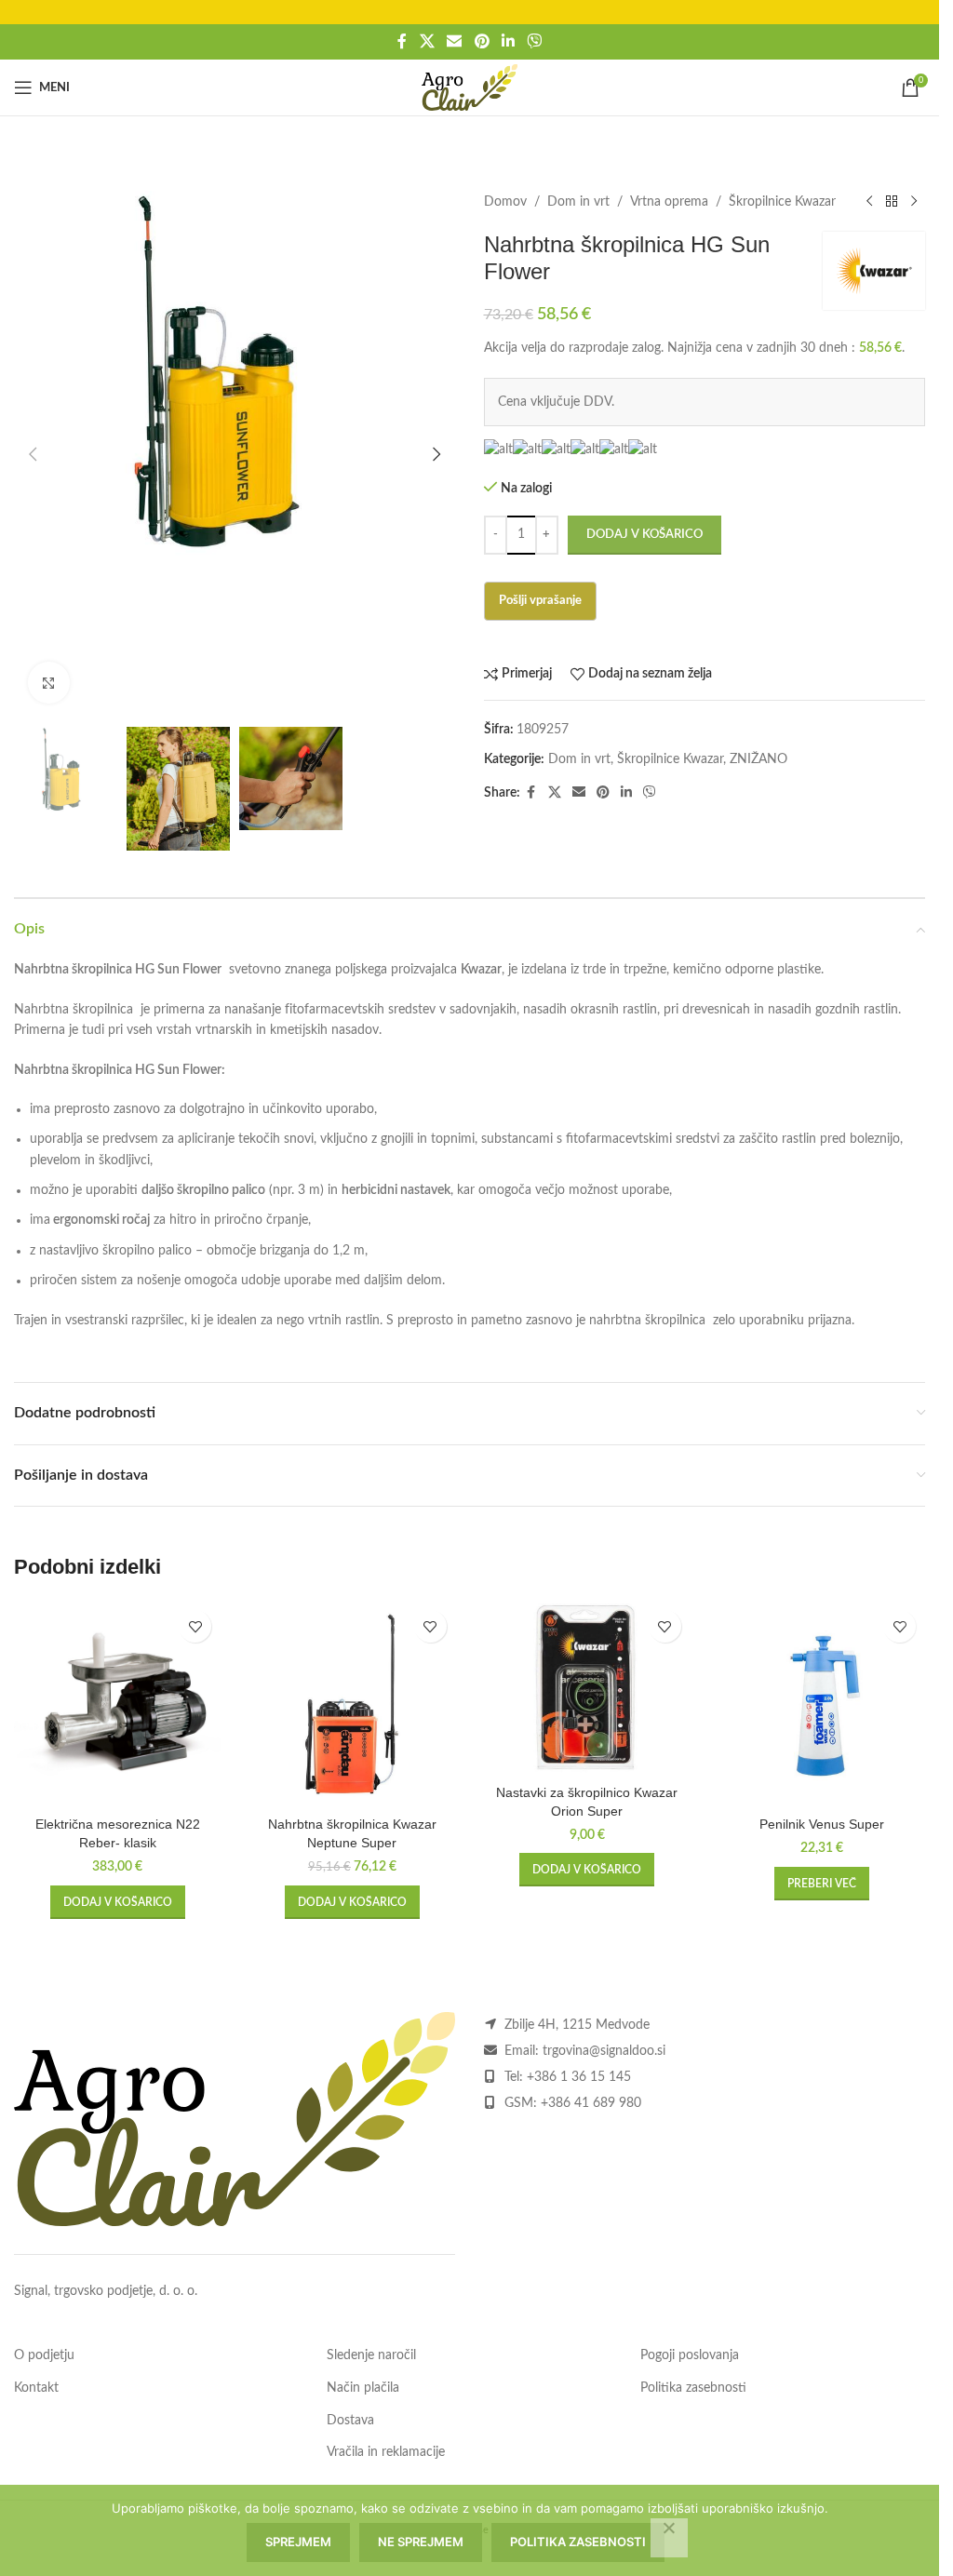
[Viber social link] (534, 41)
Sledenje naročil (371, 2355)
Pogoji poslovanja (690, 2355)
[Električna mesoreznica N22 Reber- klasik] (117, 1704)
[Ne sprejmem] (669, 2538)
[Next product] (914, 202)
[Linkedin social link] (508, 41)
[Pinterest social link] (482, 41)
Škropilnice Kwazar (782, 202)
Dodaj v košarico (644, 535)
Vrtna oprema (669, 202)
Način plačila (363, 2388)
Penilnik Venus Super (822, 1824)
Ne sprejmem (421, 2542)
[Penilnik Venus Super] (822, 1704)
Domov (505, 202)
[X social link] (427, 41)
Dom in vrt (578, 202)
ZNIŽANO (758, 759)
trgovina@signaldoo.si (604, 2051)
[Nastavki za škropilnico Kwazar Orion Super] (587, 1688)
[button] (33, 454)
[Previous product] (869, 202)
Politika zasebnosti (693, 2388)
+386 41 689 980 (591, 2103)
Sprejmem (298, 2542)
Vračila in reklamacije (386, 2452)
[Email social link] (455, 41)
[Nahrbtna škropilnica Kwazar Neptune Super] (352, 1704)
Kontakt (36, 2388)
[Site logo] (470, 87)
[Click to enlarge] (49, 683)
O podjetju (44, 2355)
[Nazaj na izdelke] (892, 202)
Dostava (350, 2421)
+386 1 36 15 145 (579, 2077)
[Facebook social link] (402, 41)
